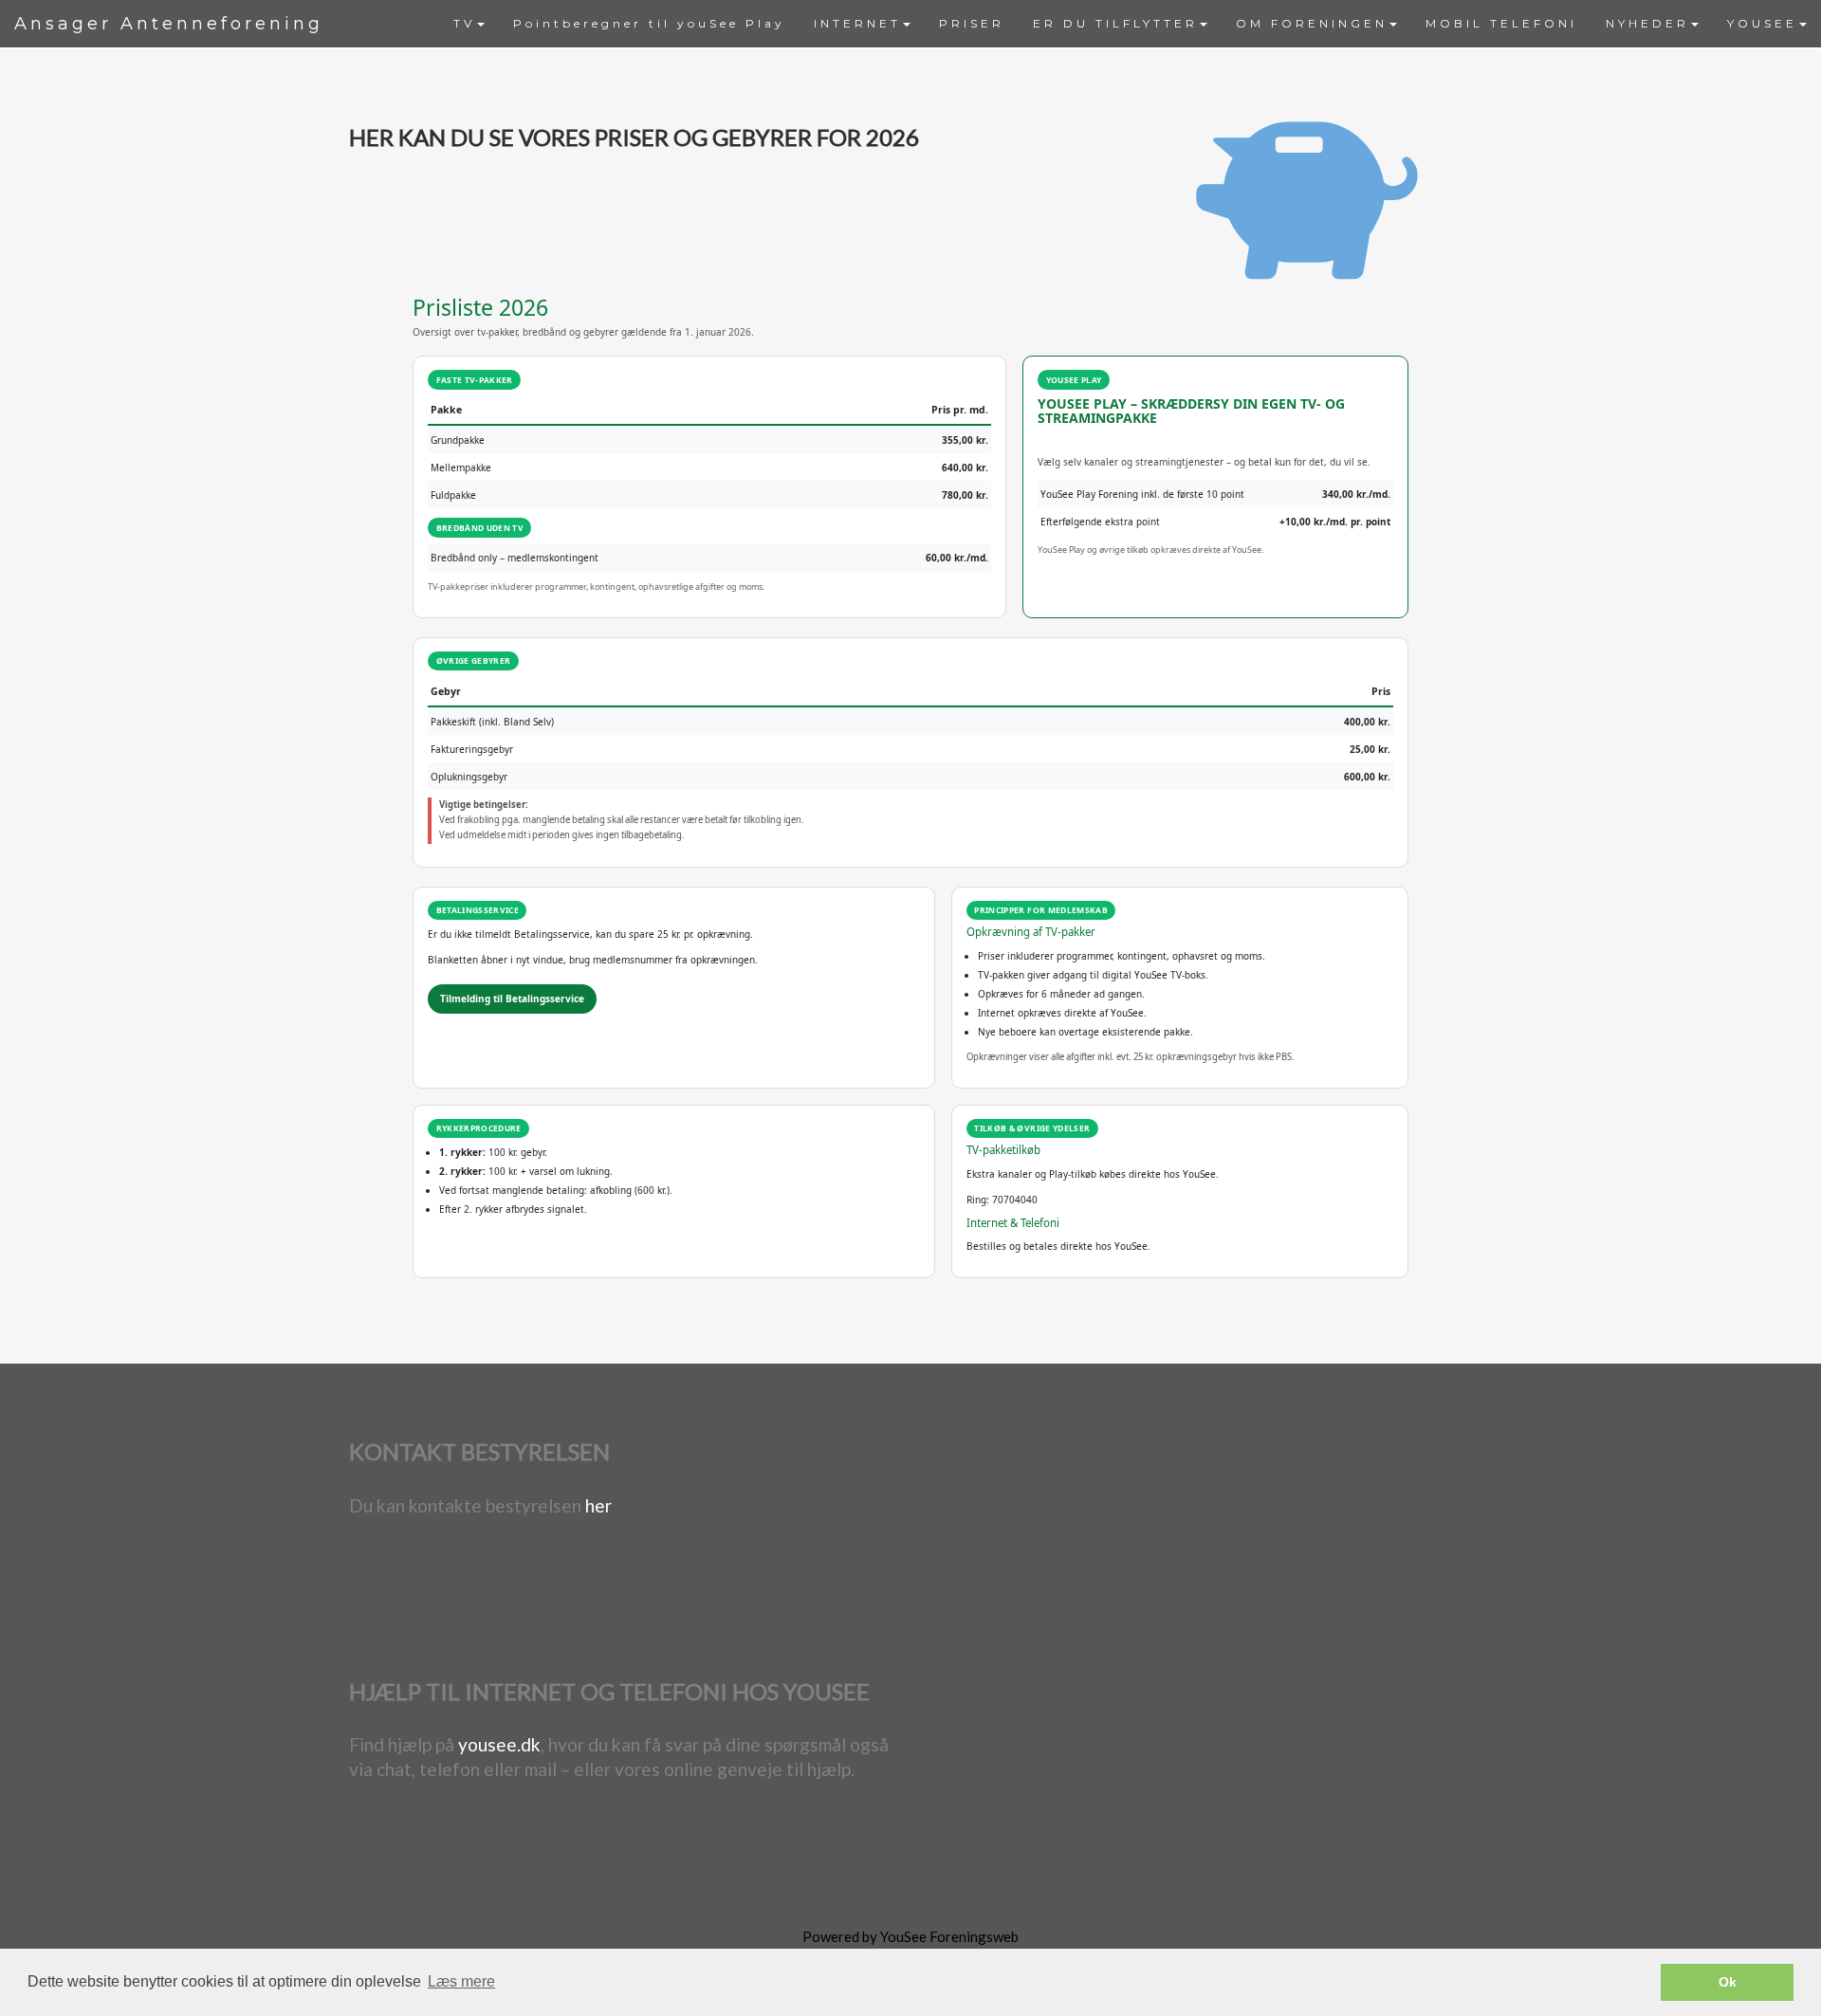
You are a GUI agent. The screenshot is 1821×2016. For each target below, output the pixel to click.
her (598, 1505)
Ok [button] (1728, 1982)
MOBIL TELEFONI (1501, 23)
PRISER (972, 23)
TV (464, 23)
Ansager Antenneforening (169, 24)
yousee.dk (499, 1744)
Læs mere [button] (461, 1981)
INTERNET (857, 23)
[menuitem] (469, 24)
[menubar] (1130, 24)
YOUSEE (1762, 23)
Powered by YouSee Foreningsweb (910, 1936)
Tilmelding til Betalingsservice (512, 999)
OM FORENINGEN (1312, 23)
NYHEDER (1647, 23)
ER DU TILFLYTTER (1115, 23)
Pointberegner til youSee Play (649, 23)
